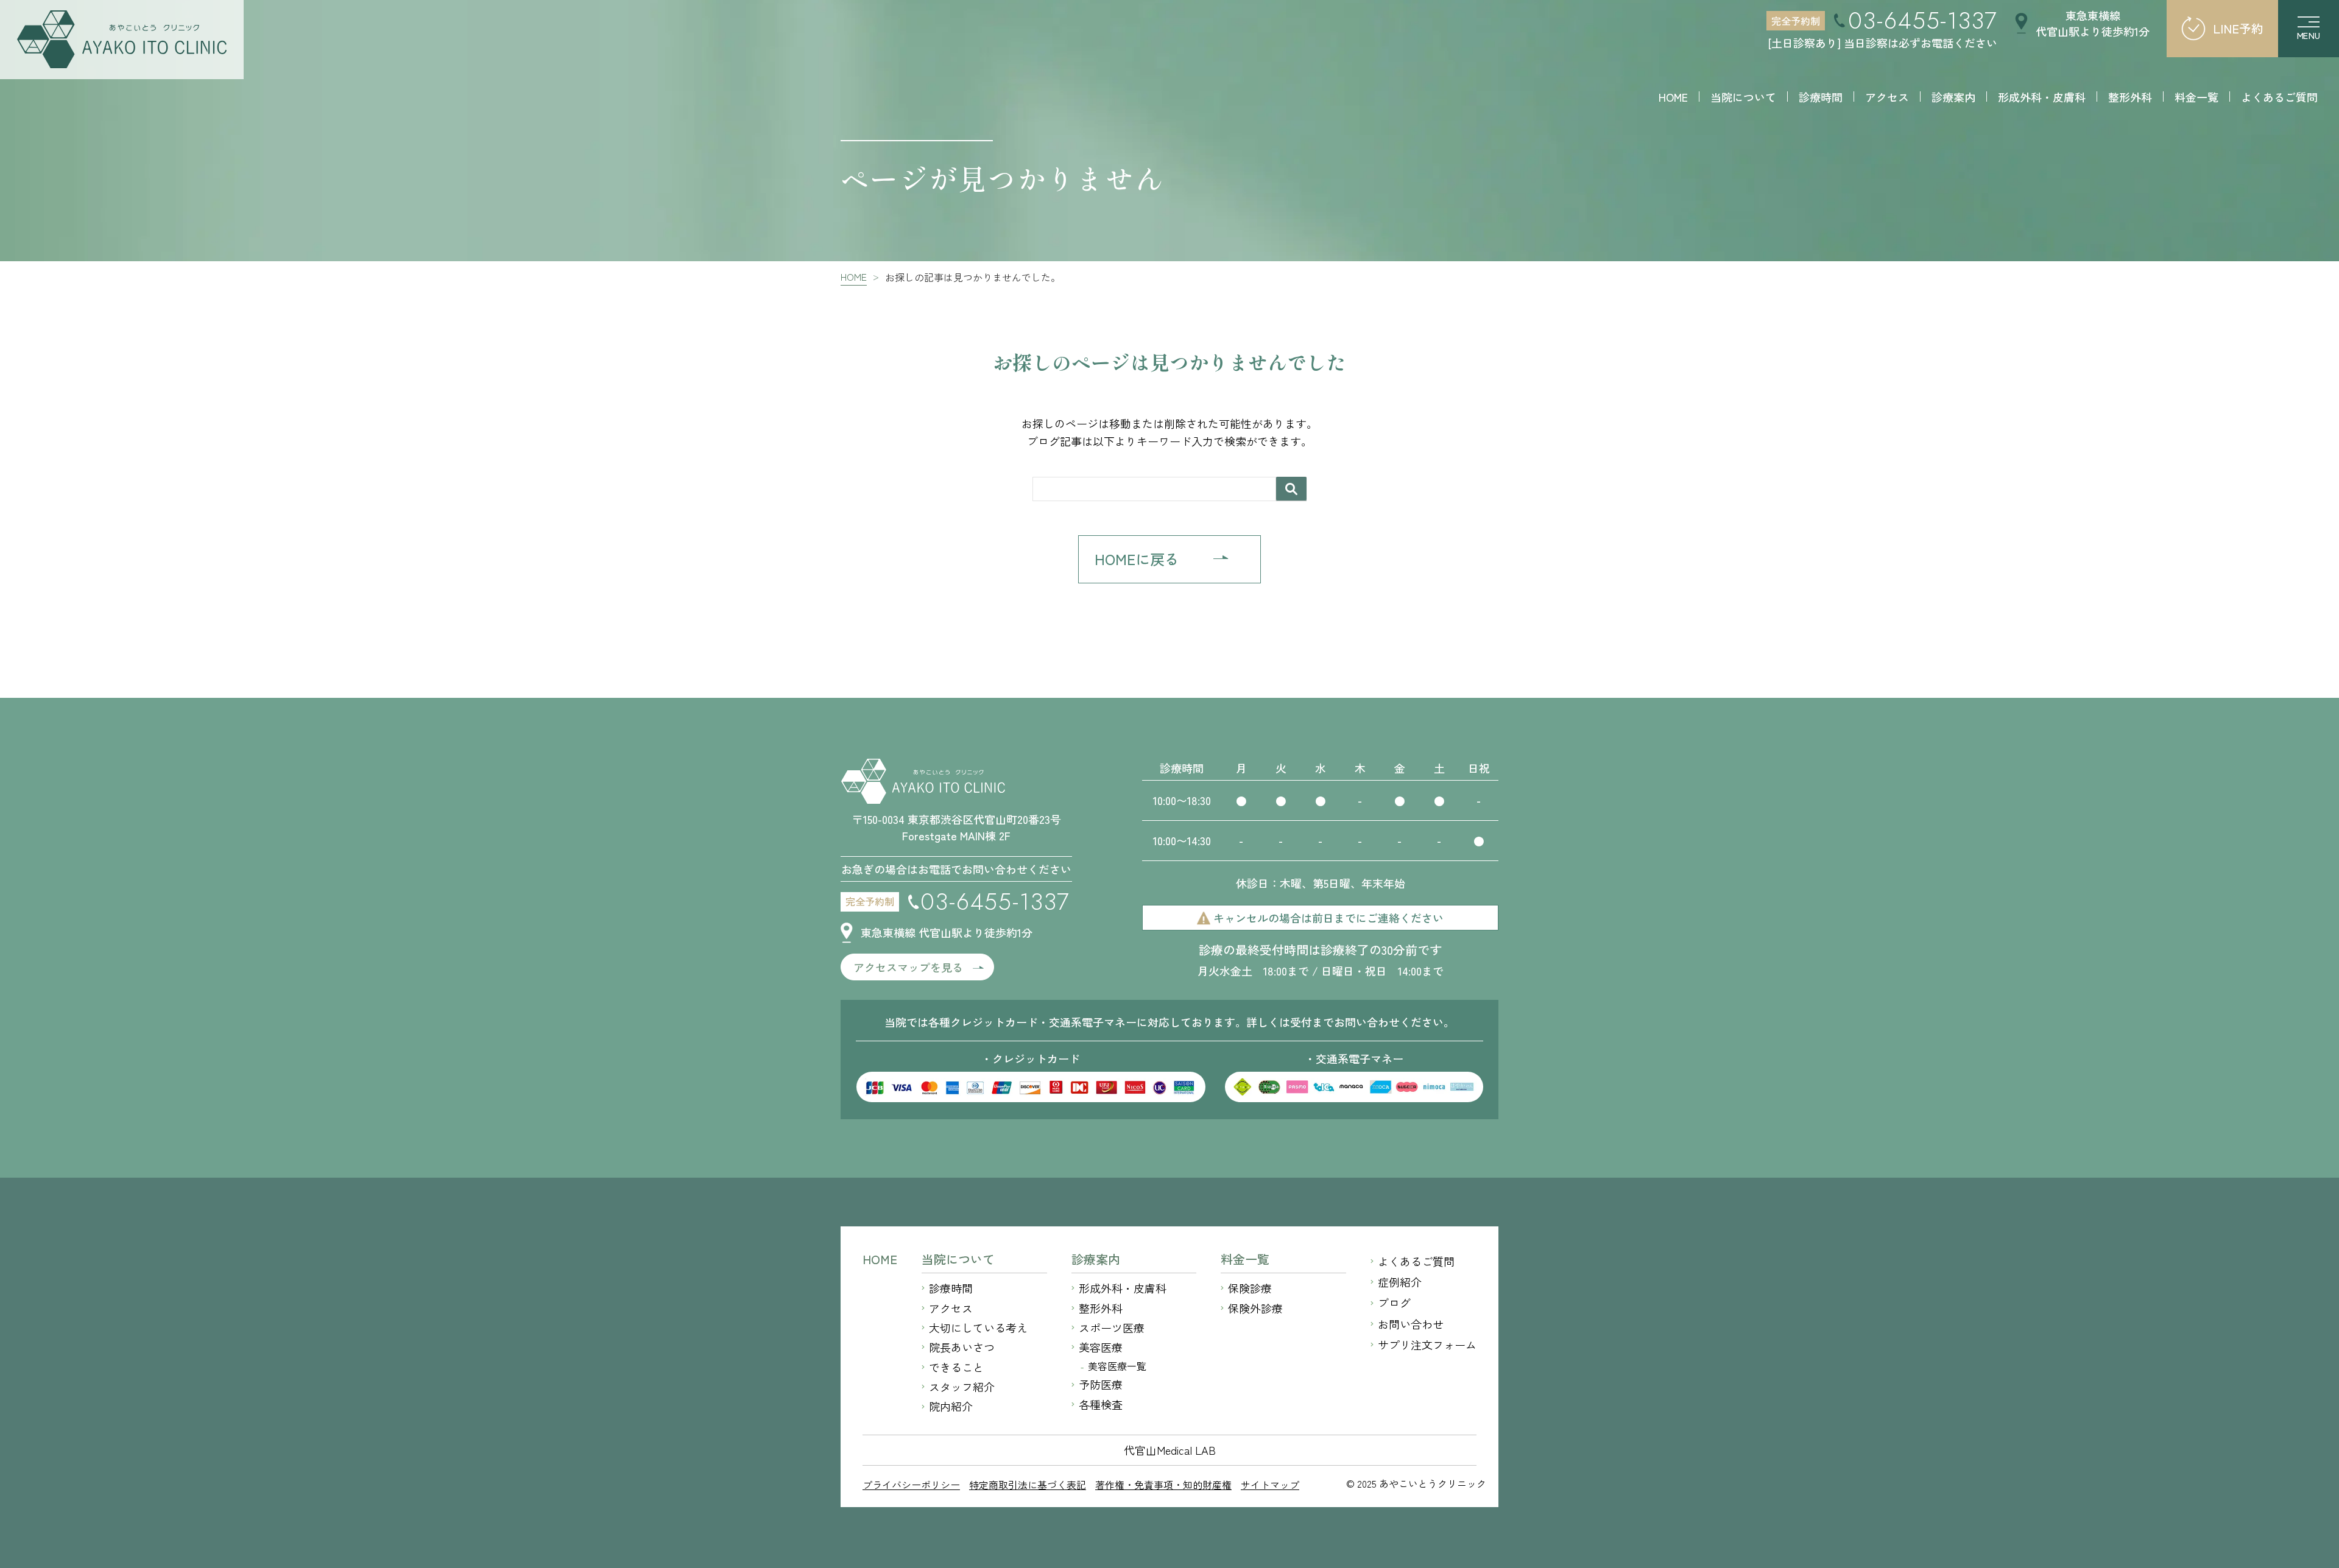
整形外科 (1101, 1308)
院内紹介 (951, 1406)
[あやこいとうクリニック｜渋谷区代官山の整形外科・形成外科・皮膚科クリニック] (122, 40)
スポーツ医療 (1112, 1327)
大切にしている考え (978, 1327)
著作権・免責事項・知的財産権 (1163, 1485)
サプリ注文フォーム (1427, 1345)
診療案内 (1096, 1259)
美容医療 (1101, 1347)
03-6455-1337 (1923, 21)
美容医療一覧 (1117, 1366)
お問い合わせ (1411, 1324)
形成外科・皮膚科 (1123, 1288)
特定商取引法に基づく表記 (1028, 1485)
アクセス (951, 1308)
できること (956, 1367)
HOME (880, 1259)
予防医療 (1101, 1384)
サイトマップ (1270, 1485)
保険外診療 (1255, 1308)
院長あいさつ (962, 1347)
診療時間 (951, 1288)
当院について (958, 1259)
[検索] (1291, 489)
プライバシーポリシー (911, 1485)
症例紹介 (1400, 1282)
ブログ (1394, 1303)
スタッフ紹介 (962, 1387)
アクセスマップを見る (908, 967)
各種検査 (1101, 1404)
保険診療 (1250, 1288)
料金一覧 (1245, 1259)
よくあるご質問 (1416, 1261)
